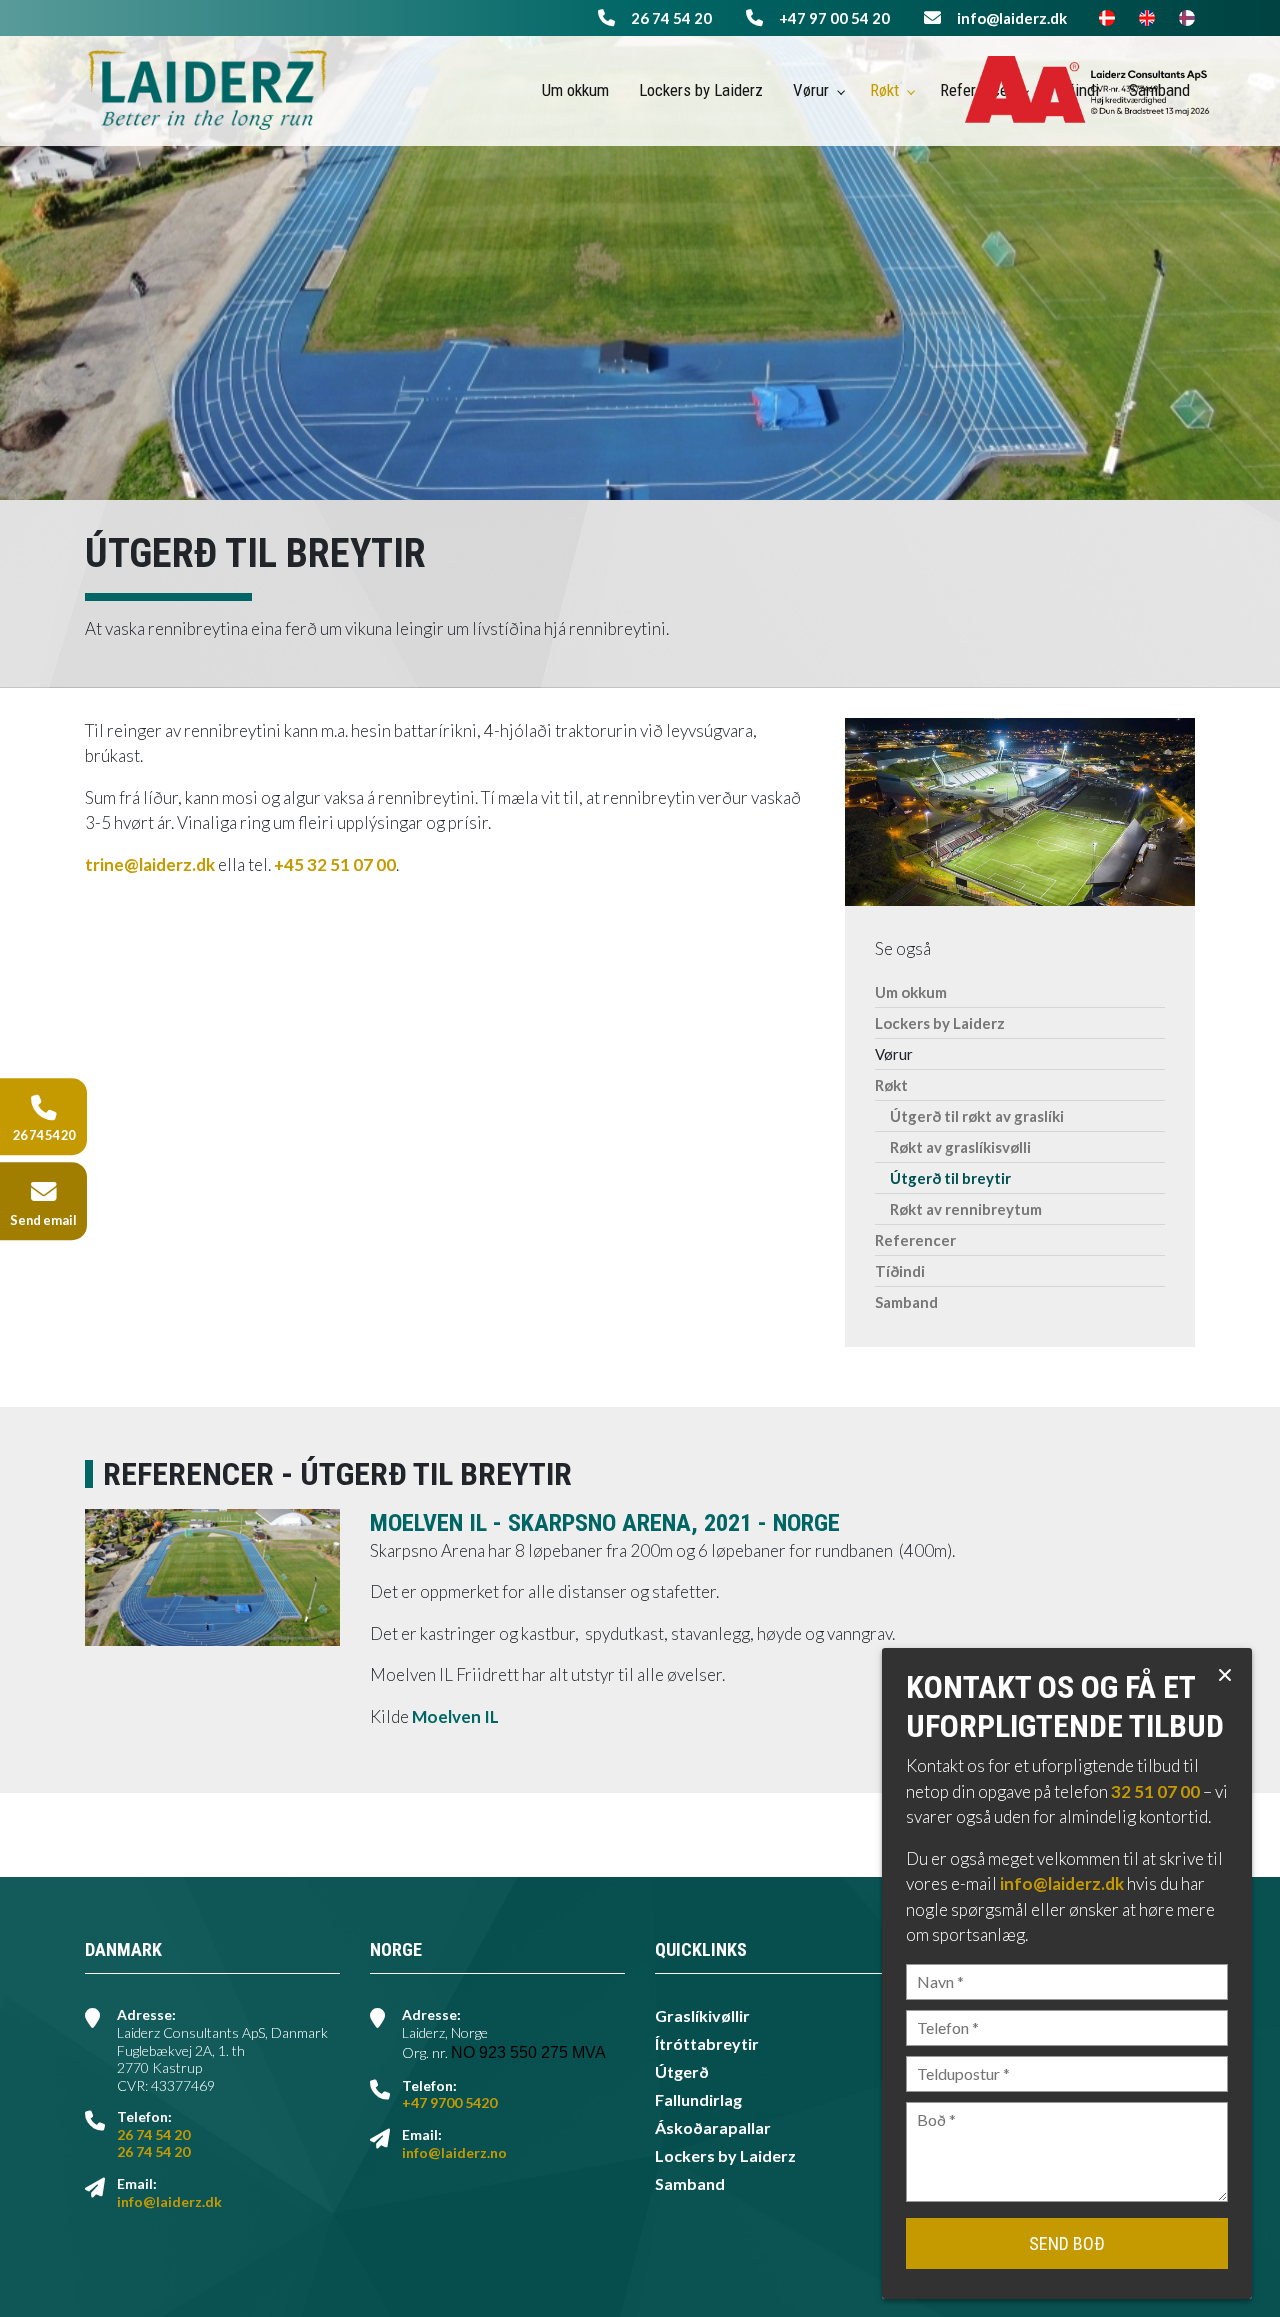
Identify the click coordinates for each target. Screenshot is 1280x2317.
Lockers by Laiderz (940, 1023)
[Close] (1225, 1675)
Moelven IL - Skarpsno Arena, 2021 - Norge (605, 1523)
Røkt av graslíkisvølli (960, 1147)
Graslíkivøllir (702, 2016)
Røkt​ (891, 1085)
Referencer (915, 1240)
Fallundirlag (698, 2100)
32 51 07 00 (1155, 1791)
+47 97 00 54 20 (834, 18)
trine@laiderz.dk (150, 864)
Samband (906, 1302)
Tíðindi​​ (900, 1271)
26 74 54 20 (671, 18)
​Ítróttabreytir (707, 2044)
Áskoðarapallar (713, 2128)
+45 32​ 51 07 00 (335, 864)
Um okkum (911, 992)
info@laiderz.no (454, 2152)
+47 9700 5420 (449, 2102)
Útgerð (682, 2072)
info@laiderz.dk (1012, 18)
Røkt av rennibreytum (966, 1209)
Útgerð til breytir (950, 1178)
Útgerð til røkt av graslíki (977, 1116)
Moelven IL (455, 1716)
